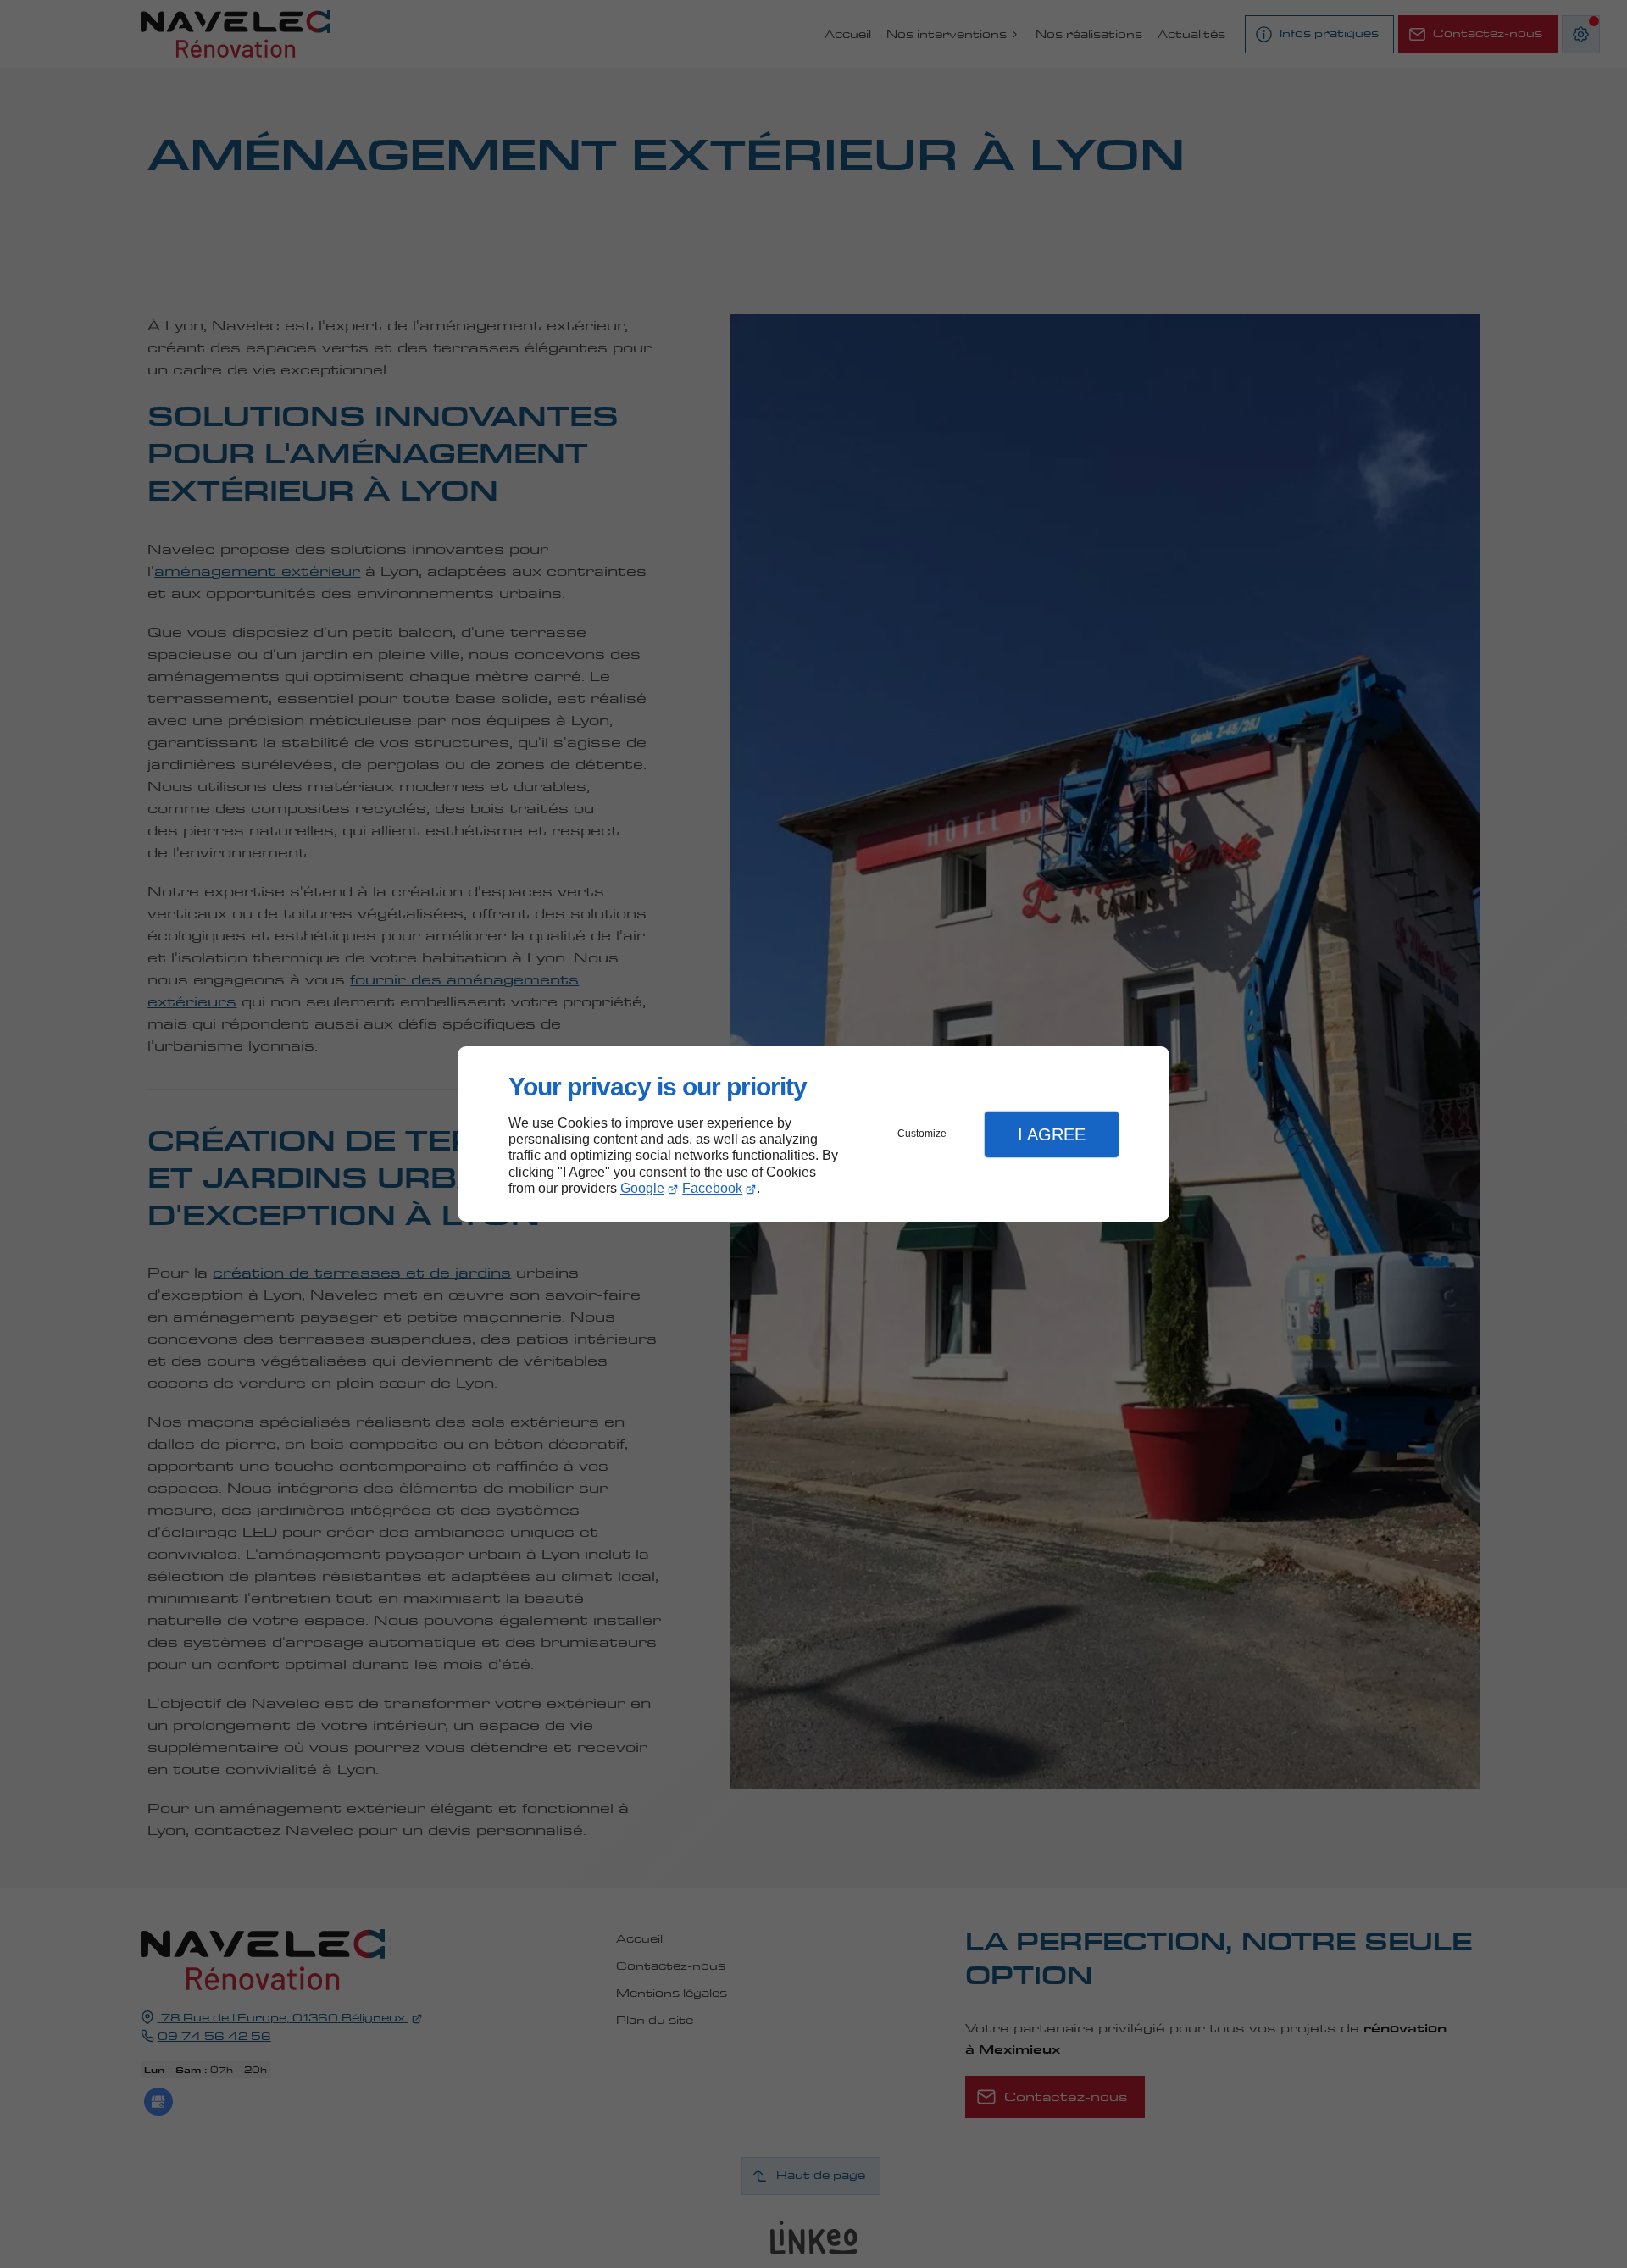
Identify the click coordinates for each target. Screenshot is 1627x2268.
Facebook (712, 1188)
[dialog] (813, 1134)
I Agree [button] (1052, 1134)
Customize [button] (922, 1134)
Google (642, 1188)
